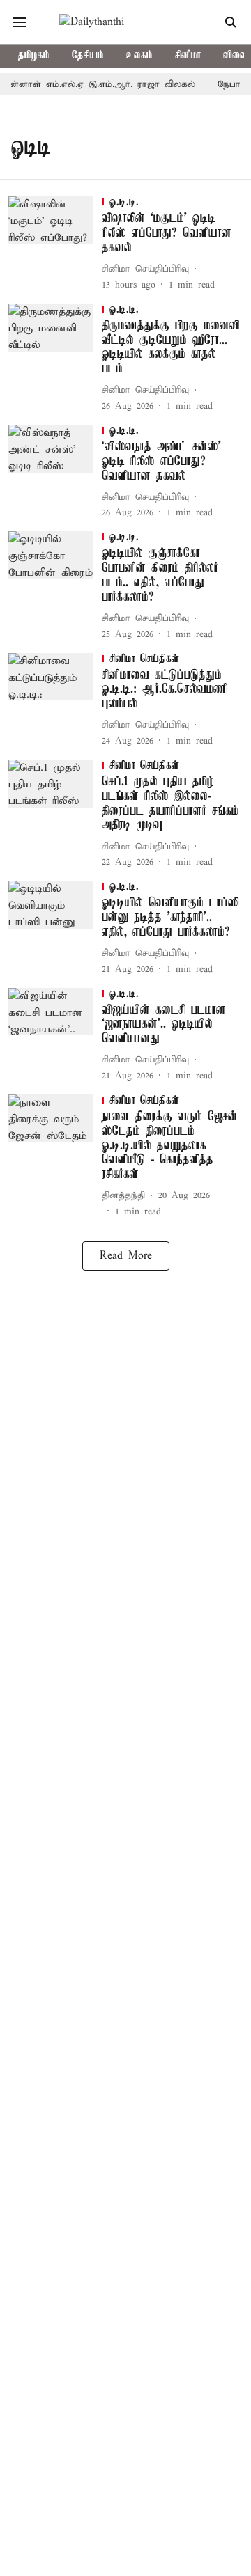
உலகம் (139, 56)
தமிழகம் (34, 56)
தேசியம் (88, 56)
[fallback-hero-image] (55, 244)
